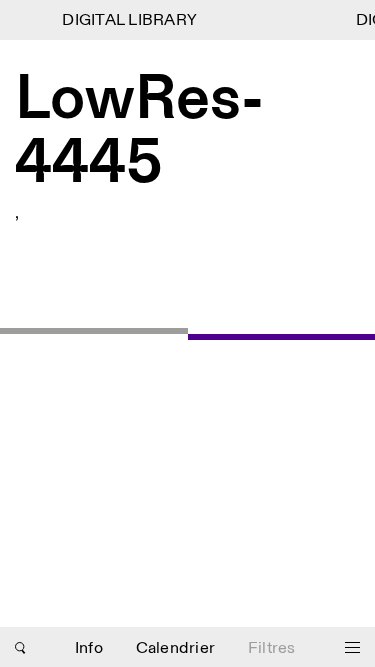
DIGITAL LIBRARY (128, 20)
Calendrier (176, 648)
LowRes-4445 (139, 132)
